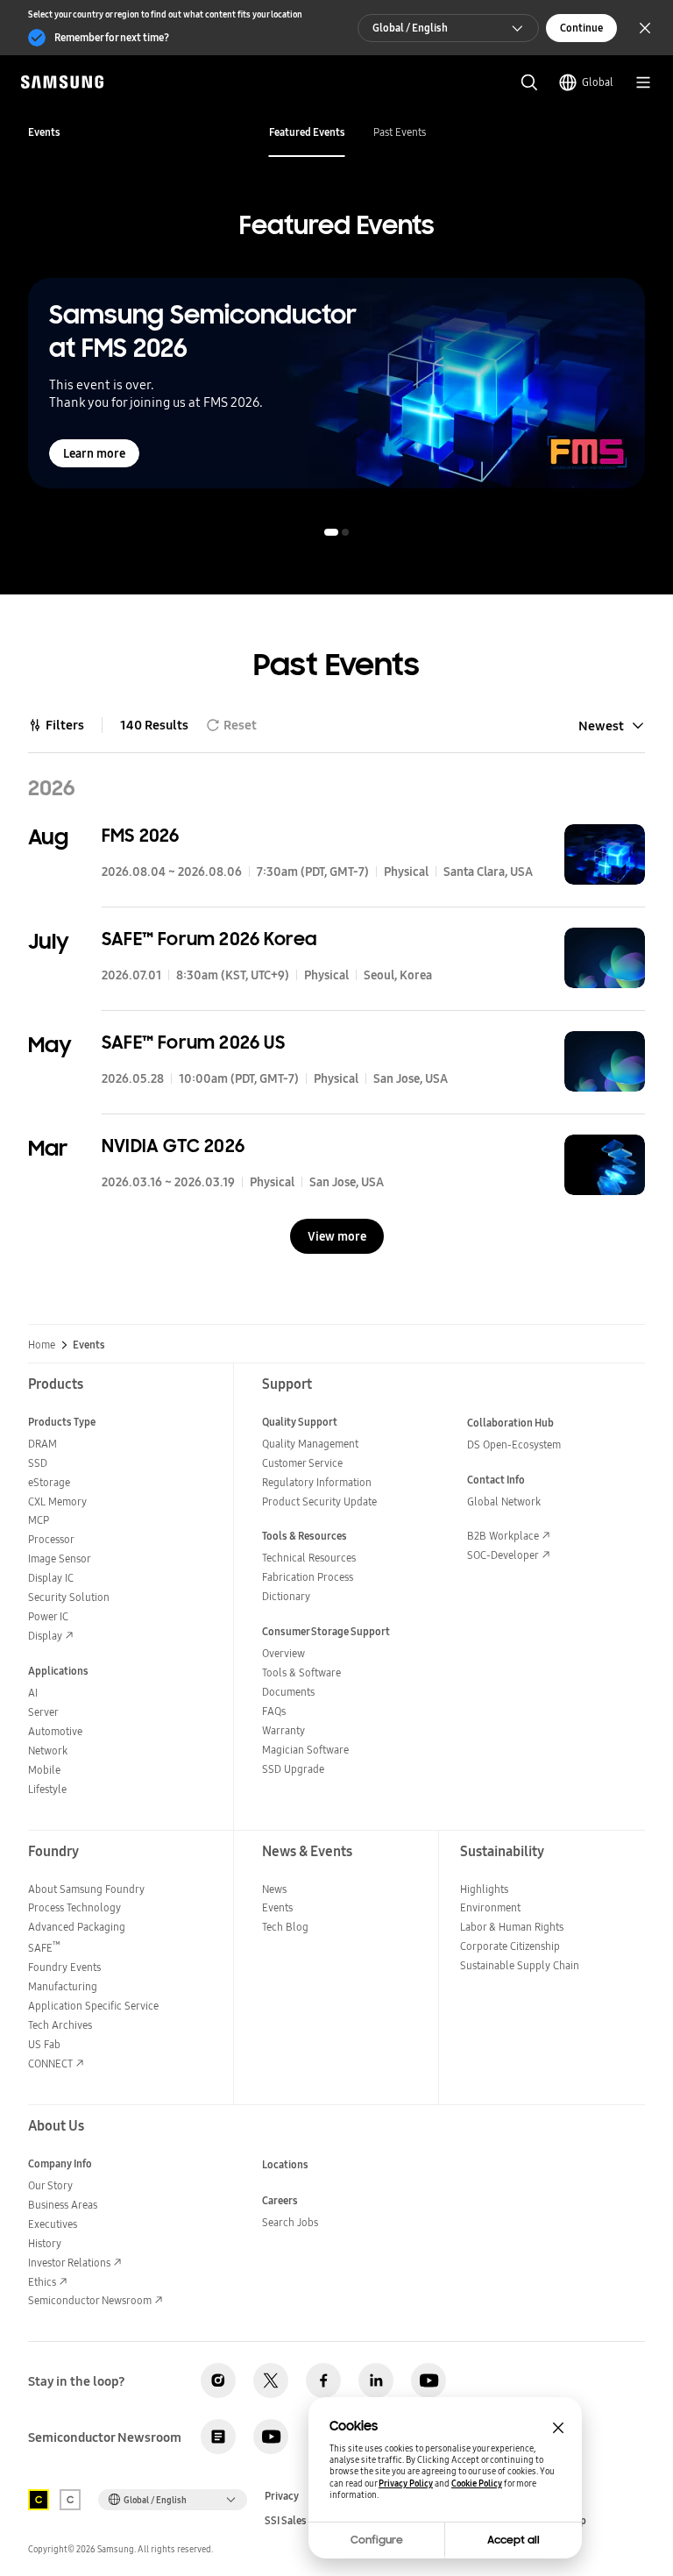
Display (45, 1636)
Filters (65, 725)
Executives (53, 2224)
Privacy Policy (406, 2483)
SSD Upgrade (293, 1769)
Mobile (44, 1770)
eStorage (49, 1482)
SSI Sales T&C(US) (306, 2521)
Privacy (282, 2496)
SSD (38, 1463)
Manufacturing (63, 1986)
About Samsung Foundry (86, 1889)
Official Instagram (218, 2380)
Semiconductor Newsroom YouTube (271, 2437)
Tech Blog (285, 1927)
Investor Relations (69, 2263)
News (274, 1889)
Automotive (55, 1731)
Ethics (42, 2282)
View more (337, 1236)
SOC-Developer (503, 1555)
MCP (39, 1520)
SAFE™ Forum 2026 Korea (209, 939)
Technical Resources (309, 1558)
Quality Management (310, 1444)
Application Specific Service (93, 2006)
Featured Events (307, 132)
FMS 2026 (141, 836)
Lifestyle (47, 1789)
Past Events (400, 132)
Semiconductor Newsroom (90, 2300)
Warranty (283, 1730)
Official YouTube (429, 2380)
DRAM (43, 1444)
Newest (601, 726)
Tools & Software (301, 1672)
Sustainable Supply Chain (520, 1965)
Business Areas (63, 2205)
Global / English (410, 28)
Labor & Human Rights (512, 1927)
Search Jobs (290, 2222)
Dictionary (286, 1596)
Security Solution (69, 1597)
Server (43, 1712)
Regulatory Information (317, 1482)
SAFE (44, 1948)
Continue (581, 28)
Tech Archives (60, 2025)
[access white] (70, 2500)
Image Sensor (60, 1558)
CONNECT (50, 2064)
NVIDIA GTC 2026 (173, 1146)
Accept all (514, 2540)
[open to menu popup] (643, 82)
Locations (285, 2164)
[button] (331, 532)
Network (48, 1751)
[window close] (558, 2428)
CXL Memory (57, 1501)
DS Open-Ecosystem (514, 1445)
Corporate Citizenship (510, 1946)
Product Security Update (319, 1501)
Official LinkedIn (376, 2380)
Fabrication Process (308, 1577)
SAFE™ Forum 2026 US (193, 1042)
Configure (377, 2540)
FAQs (274, 1711)
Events (277, 1907)
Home (42, 1345)
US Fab (44, 2044)
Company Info (60, 2163)
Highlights (484, 1889)
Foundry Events (64, 1967)
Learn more (94, 453)
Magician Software (305, 1750)
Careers (280, 2200)
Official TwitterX (271, 2380)
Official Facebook (323, 2380)
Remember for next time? (112, 37)
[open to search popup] (529, 82)
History (45, 2243)
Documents (288, 1692)
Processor (51, 1539)
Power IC (48, 1616)
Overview (283, 1653)
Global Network (504, 1501)
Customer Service (302, 1463)
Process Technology (74, 1907)
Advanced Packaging (77, 1927)
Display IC (51, 1578)
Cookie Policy (477, 2483)
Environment (490, 1907)
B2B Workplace (503, 1536)
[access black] (39, 2500)
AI (33, 1693)
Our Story (50, 2185)
